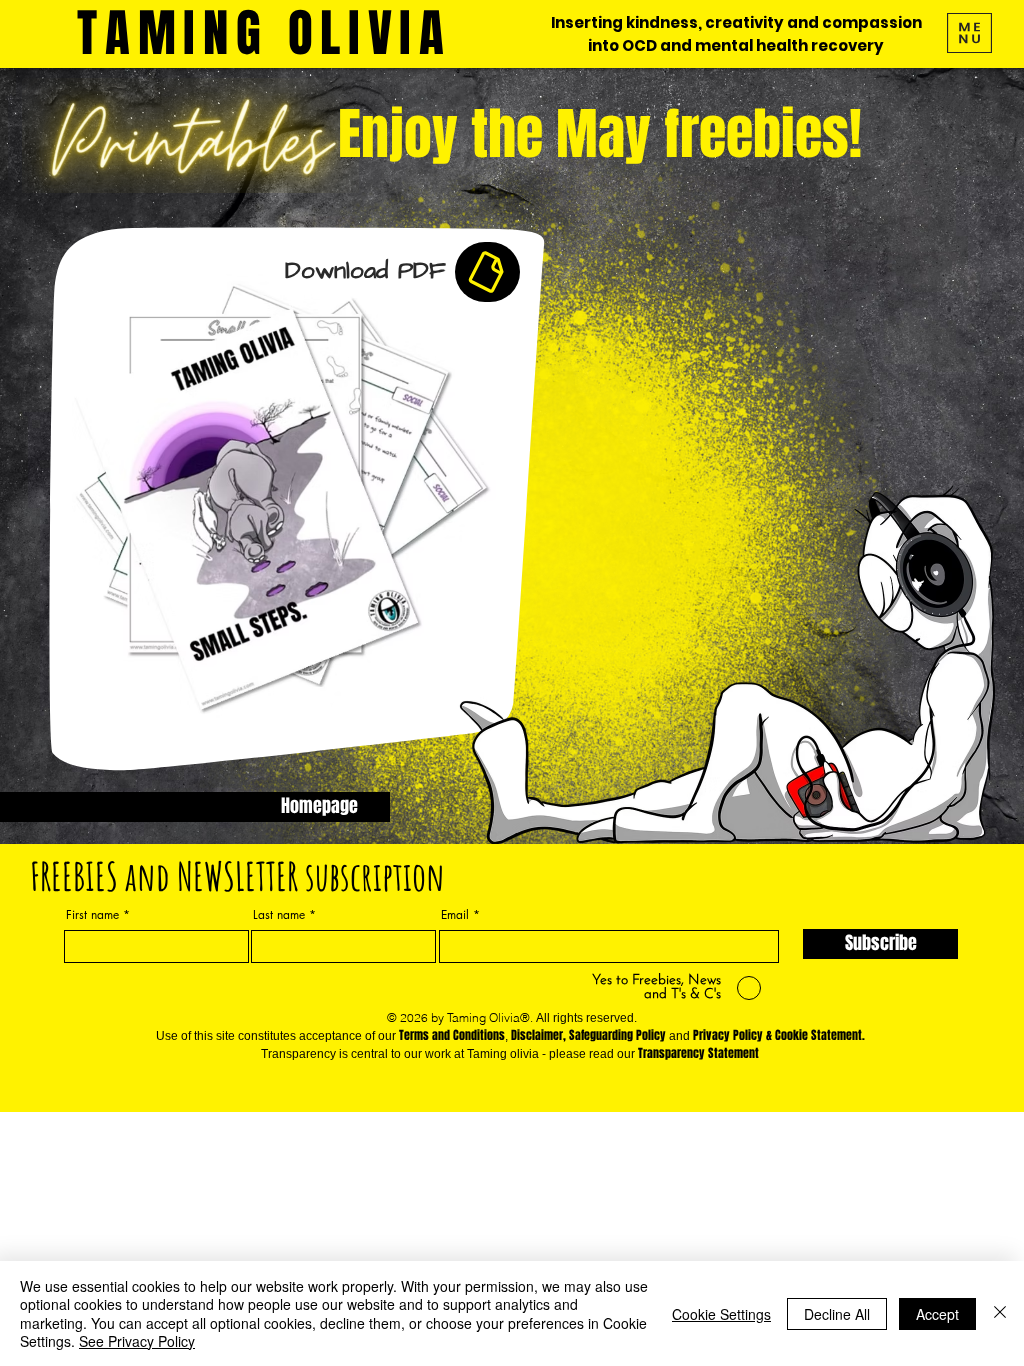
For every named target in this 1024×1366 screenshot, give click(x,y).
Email (455, 915)
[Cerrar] (1000, 1313)
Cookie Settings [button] (721, 1314)
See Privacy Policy (137, 1341)
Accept (937, 1314)
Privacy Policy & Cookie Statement (777, 1035)
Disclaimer (537, 1035)
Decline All (837, 1314)
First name (92, 915)
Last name (279, 915)
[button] (969, 33)
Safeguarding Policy (617, 1035)
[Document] (487, 272)
